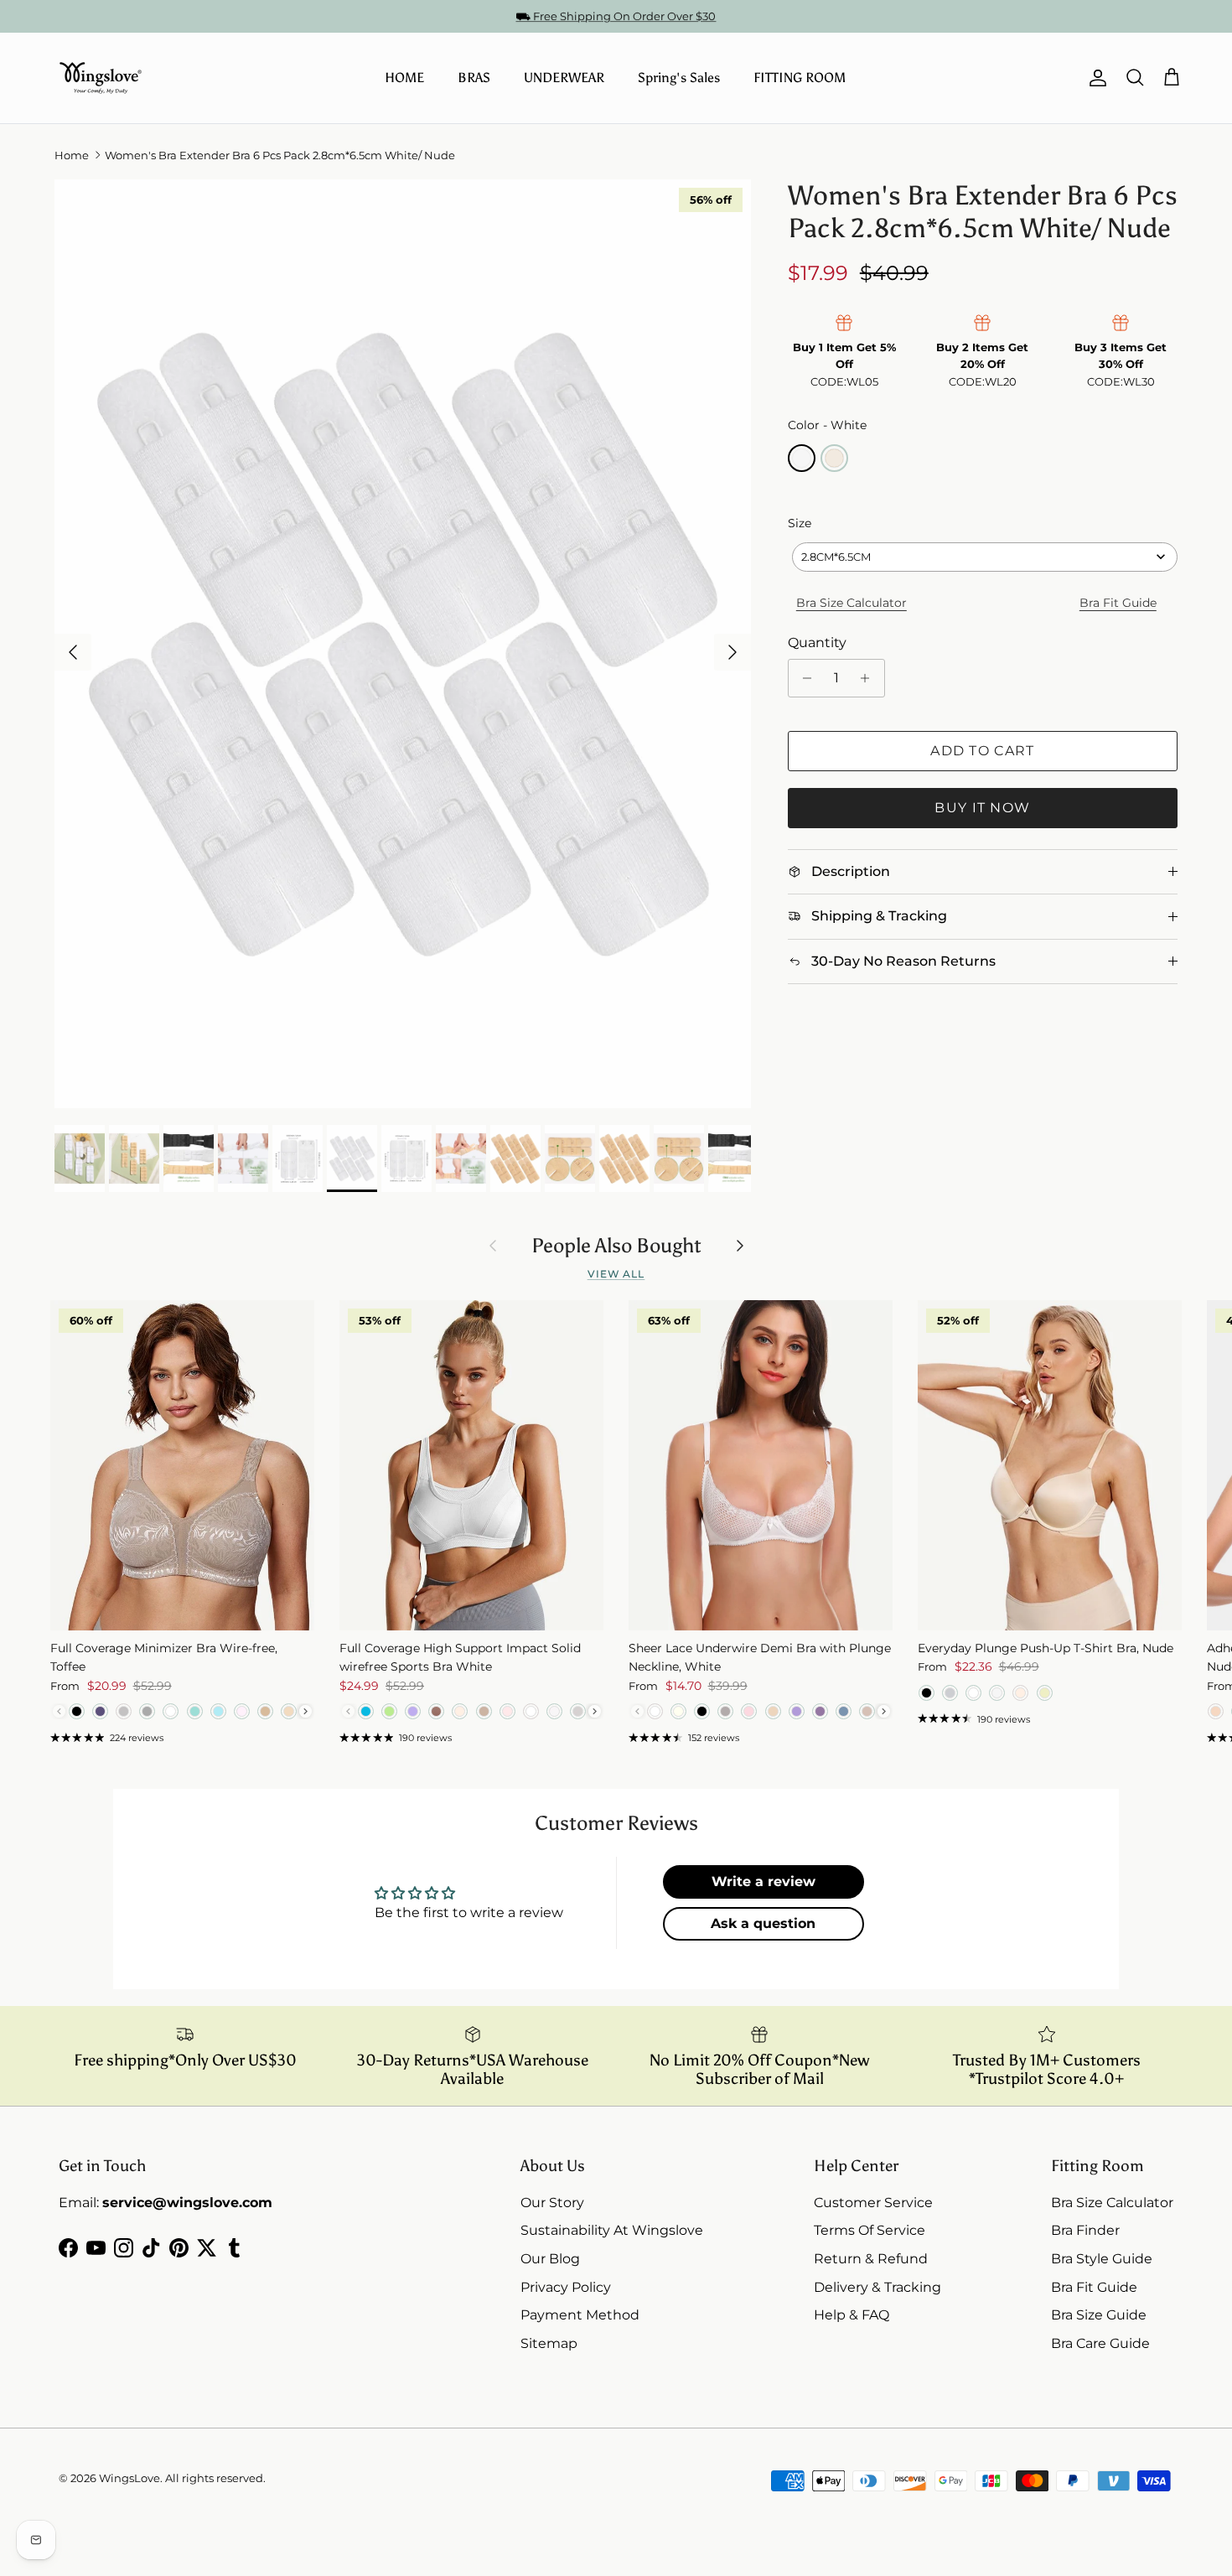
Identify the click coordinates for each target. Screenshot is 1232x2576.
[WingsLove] (101, 78)
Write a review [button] (764, 1881)
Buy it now (982, 808)
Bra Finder (1085, 2230)
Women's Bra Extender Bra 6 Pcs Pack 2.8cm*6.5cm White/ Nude (280, 155)
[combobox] (985, 557)
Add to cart (982, 751)
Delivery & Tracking (877, 2287)
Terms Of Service (870, 2230)
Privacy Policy (566, 2287)
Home (72, 155)
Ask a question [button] (763, 1923)
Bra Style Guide (1102, 2259)
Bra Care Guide (1100, 2343)
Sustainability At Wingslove (612, 2230)
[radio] (802, 458)
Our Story (552, 2203)
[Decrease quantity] (803, 678)
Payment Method (580, 2315)
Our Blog (550, 2259)
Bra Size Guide (1099, 2315)
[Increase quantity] (870, 678)
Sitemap (549, 2343)
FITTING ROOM (800, 78)
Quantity (817, 643)
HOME (404, 78)
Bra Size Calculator (852, 603)
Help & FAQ (852, 2315)
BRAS (474, 78)
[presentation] (305, 1711)
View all (616, 1274)
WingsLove (129, 2478)
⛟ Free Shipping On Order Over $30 (616, 16)
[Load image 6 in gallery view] (403, 644)
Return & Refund (871, 2259)
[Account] (1095, 78)
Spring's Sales (679, 78)
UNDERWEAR (564, 78)
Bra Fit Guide (1118, 603)
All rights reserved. (215, 2478)
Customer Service (873, 2203)
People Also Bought (616, 1246)
